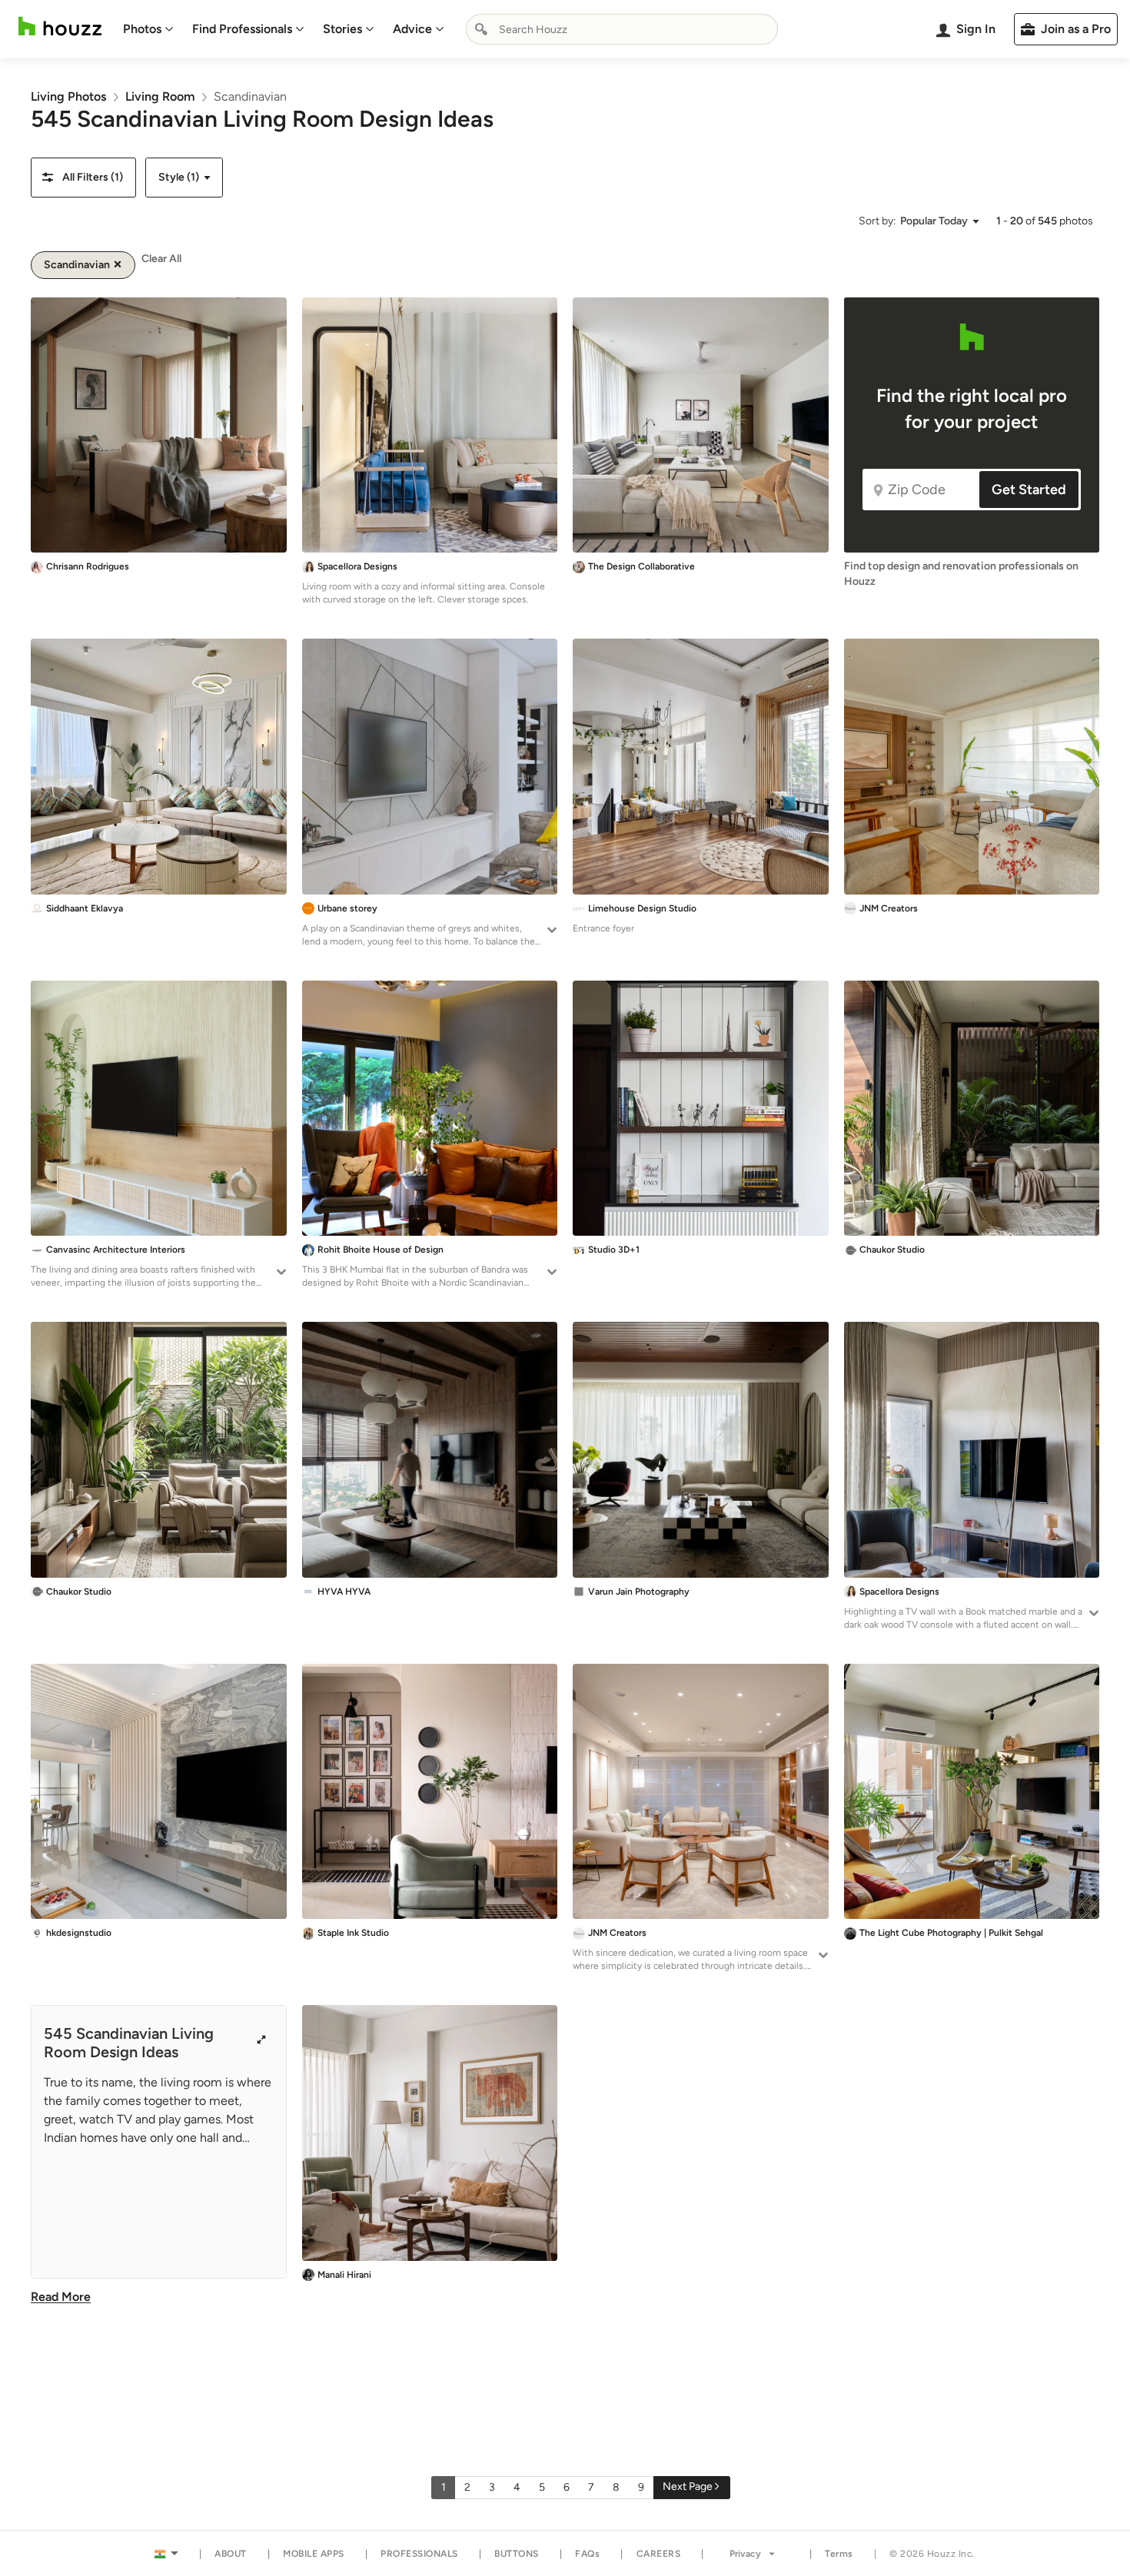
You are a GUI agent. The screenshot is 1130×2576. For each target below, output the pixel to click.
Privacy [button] (745, 2554)
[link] (68, 96)
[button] (83, 178)
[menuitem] (148, 29)
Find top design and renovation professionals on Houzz (961, 574)
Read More (61, 2297)
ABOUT (231, 2554)
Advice (412, 29)
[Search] (481, 29)
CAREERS (659, 2554)
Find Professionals (242, 29)
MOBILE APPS (314, 2554)
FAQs (587, 2554)
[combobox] (622, 29)
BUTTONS (517, 2554)
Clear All (161, 259)
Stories (342, 29)
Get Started (1029, 490)
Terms (839, 2554)
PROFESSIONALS (419, 2554)
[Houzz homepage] (60, 27)
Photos (142, 29)
